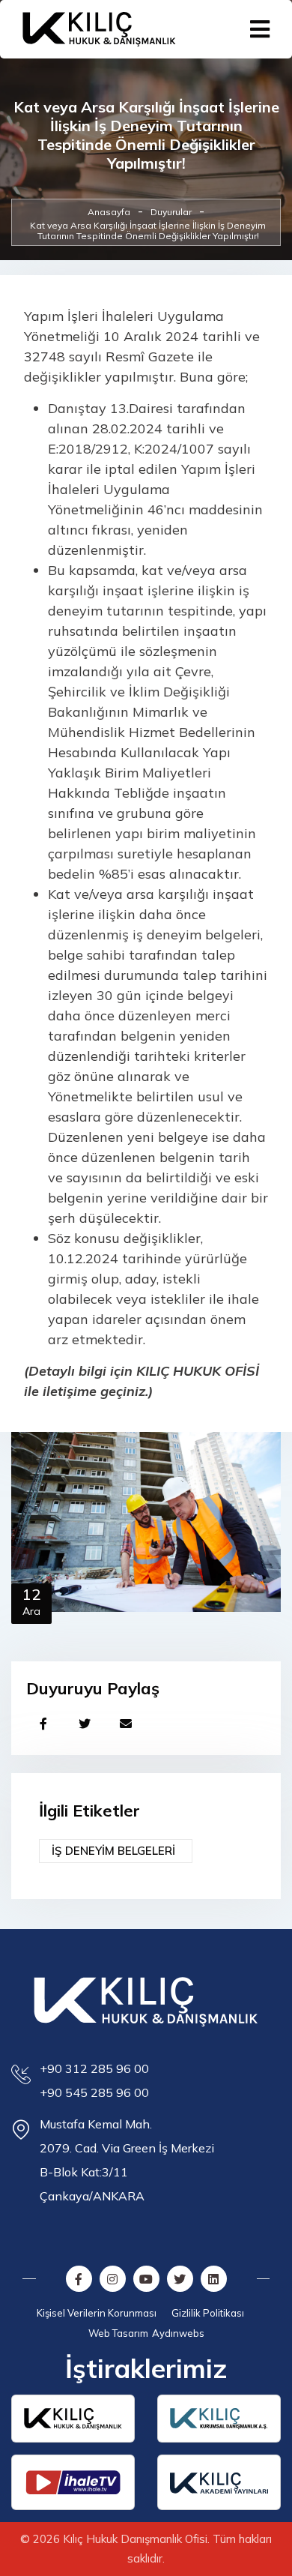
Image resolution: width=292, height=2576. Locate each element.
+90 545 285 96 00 (94, 2092)
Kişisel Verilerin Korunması (97, 2313)
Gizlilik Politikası (208, 2313)
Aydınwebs (178, 2333)
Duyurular (171, 212)
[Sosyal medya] (43, 1723)
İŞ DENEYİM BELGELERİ (113, 1851)
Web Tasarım (118, 2333)
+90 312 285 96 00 (94, 2068)
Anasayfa (109, 212)
